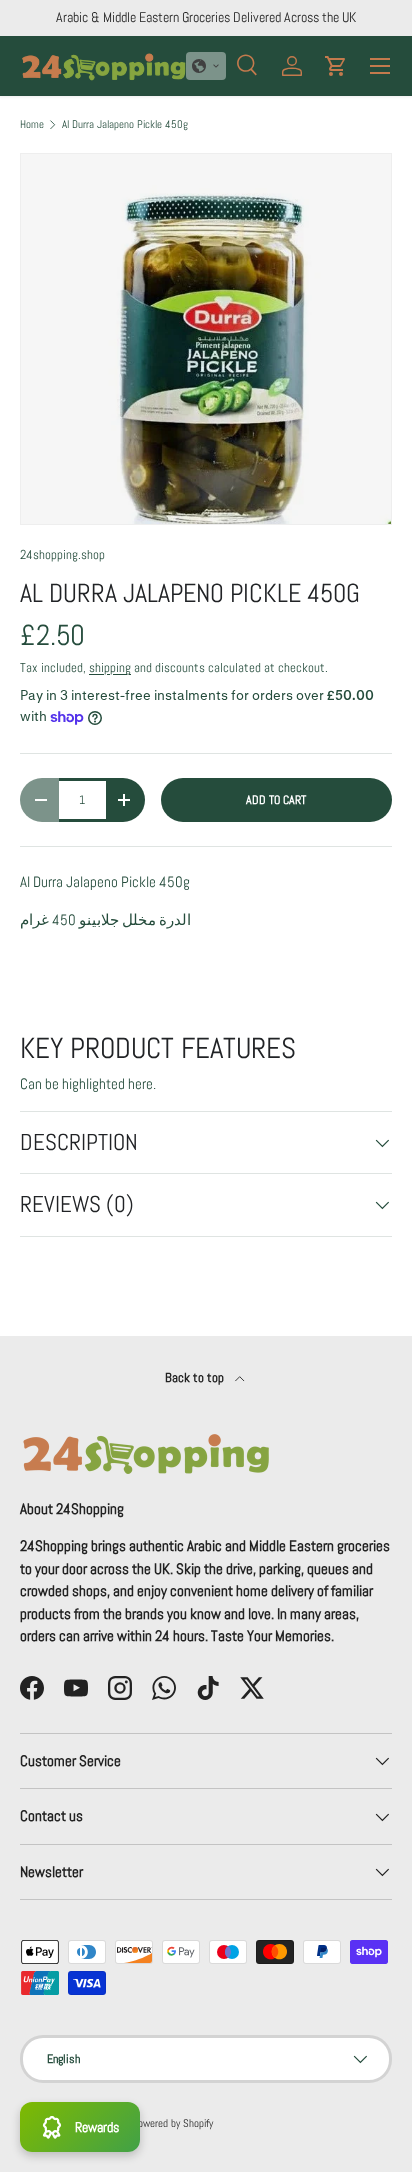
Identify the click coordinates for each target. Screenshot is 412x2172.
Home (32, 124)
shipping (110, 667)
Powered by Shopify (172, 2123)
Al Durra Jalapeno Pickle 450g (125, 124)
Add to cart (276, 800)
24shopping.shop (62, 554)
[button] (206, 66)
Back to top (196, 1377)
